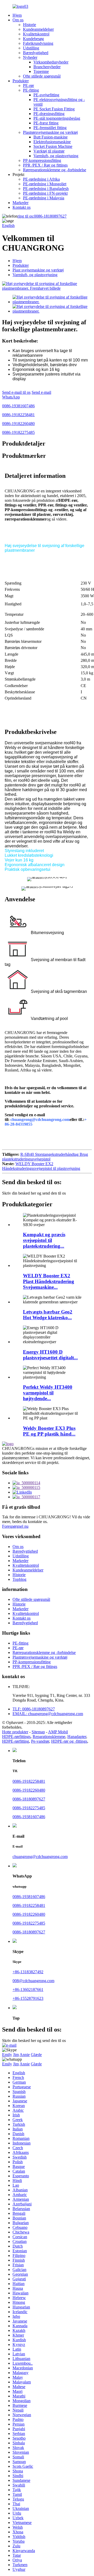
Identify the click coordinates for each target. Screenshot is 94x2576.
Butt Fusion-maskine (51, 137)
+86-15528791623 (28, 1998)
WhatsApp (11, 397)
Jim (16, 2055)
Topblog (19, 1579)
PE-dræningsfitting (49, 114)
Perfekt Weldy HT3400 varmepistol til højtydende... (48, 1393)
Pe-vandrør (40, 1741)
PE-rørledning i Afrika (41, 179)
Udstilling (31, 48)
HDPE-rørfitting (16, 1741)
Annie (25, 2055)
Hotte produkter (15, 1732)
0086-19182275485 (18, 432)
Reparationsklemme (49, 1737)
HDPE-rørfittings (16, 1737)
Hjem (17, 15)
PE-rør (28, 85)
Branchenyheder (47, 67)
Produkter (21, 81)
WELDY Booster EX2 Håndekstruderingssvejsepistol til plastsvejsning (41, 1166)
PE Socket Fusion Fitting (54, 109)
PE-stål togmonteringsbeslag (57, 118)
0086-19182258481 (18, 415)
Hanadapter (77, 1737)
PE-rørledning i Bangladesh (46, 189)
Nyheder (30, 57)
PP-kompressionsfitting (42, 160)
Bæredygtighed (36, 53)
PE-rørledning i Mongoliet (45, 184)
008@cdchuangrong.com (33, 1981)
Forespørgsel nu (15, 1526)
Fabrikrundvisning (38, 43)
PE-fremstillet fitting (50, 128)
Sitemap (38, 1732)
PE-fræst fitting (46, 123)
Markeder (20, 203)
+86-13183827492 (28, 1972)
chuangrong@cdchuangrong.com (40, 1857)
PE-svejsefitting (46, 95)
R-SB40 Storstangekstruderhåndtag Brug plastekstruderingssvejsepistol (45, 1157)
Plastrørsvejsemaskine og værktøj (50, 132)
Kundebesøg (33, 39)
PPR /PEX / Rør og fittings (45, 165)
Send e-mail (41, 392)
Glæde (36, 2055)
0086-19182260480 (18, 424)
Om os (18, 20)
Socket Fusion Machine (53, 146)
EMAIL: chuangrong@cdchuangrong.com (48, 1714)
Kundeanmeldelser (38, 29)
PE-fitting (31, 90)
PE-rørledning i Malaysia (44, 198)
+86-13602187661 (28, 1990)
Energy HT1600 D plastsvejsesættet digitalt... (50, 1355)
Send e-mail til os (16, 392)
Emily (7, 2055)
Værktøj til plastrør (49, 151)
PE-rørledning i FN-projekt (45, 193)
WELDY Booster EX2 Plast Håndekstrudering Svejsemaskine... (49, 1281)
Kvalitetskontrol (36, 34)
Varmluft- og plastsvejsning (56, 156)
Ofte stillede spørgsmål (42, 76)
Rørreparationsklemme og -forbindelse (55, 170)
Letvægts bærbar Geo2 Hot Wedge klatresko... (48, 1315)
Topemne (41, 71)
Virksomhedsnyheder (51, 62)
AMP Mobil (58, 1732)
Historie (30, 25)
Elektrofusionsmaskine (52, 142)
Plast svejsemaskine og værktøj (38, 270)
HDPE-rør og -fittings (69, 1741)
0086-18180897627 (42, 216)
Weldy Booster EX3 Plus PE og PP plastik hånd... (49, 1431)
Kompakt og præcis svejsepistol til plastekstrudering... (44, 1240)
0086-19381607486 (18, 406)
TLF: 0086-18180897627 (34, 1709)
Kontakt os (22, 207)
